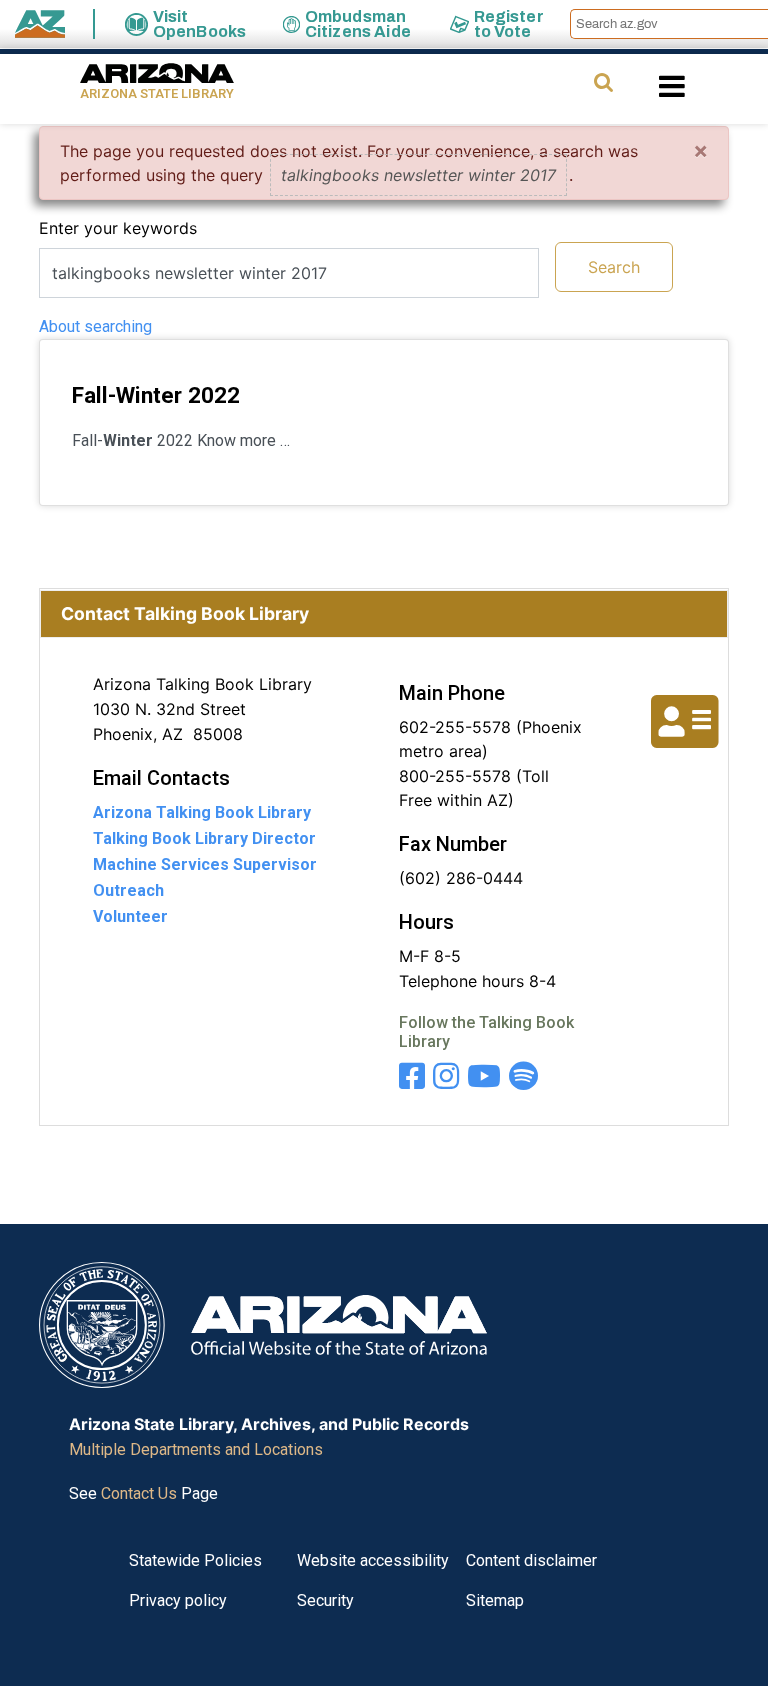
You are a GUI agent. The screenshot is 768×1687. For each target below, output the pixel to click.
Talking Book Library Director (204, 838)
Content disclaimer (531, 1560)
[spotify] (523, 1076)
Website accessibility (373, 1560)
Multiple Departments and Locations (196, 1449)
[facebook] (412, 1076)
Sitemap (495, 1600)
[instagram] (446, 1076)
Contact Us (139, 1493)
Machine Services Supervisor (205, 864)
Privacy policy (178, 1600)
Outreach (128, 890)
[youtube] (484, 1076)
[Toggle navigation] (706, 86)
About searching (95, 326)
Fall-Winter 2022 (156, 395)
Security (325, 1600)
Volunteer (130, 916)
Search (614, 267)
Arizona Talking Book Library (202, 812)
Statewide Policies (195, 1560)
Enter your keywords (118, 228)
